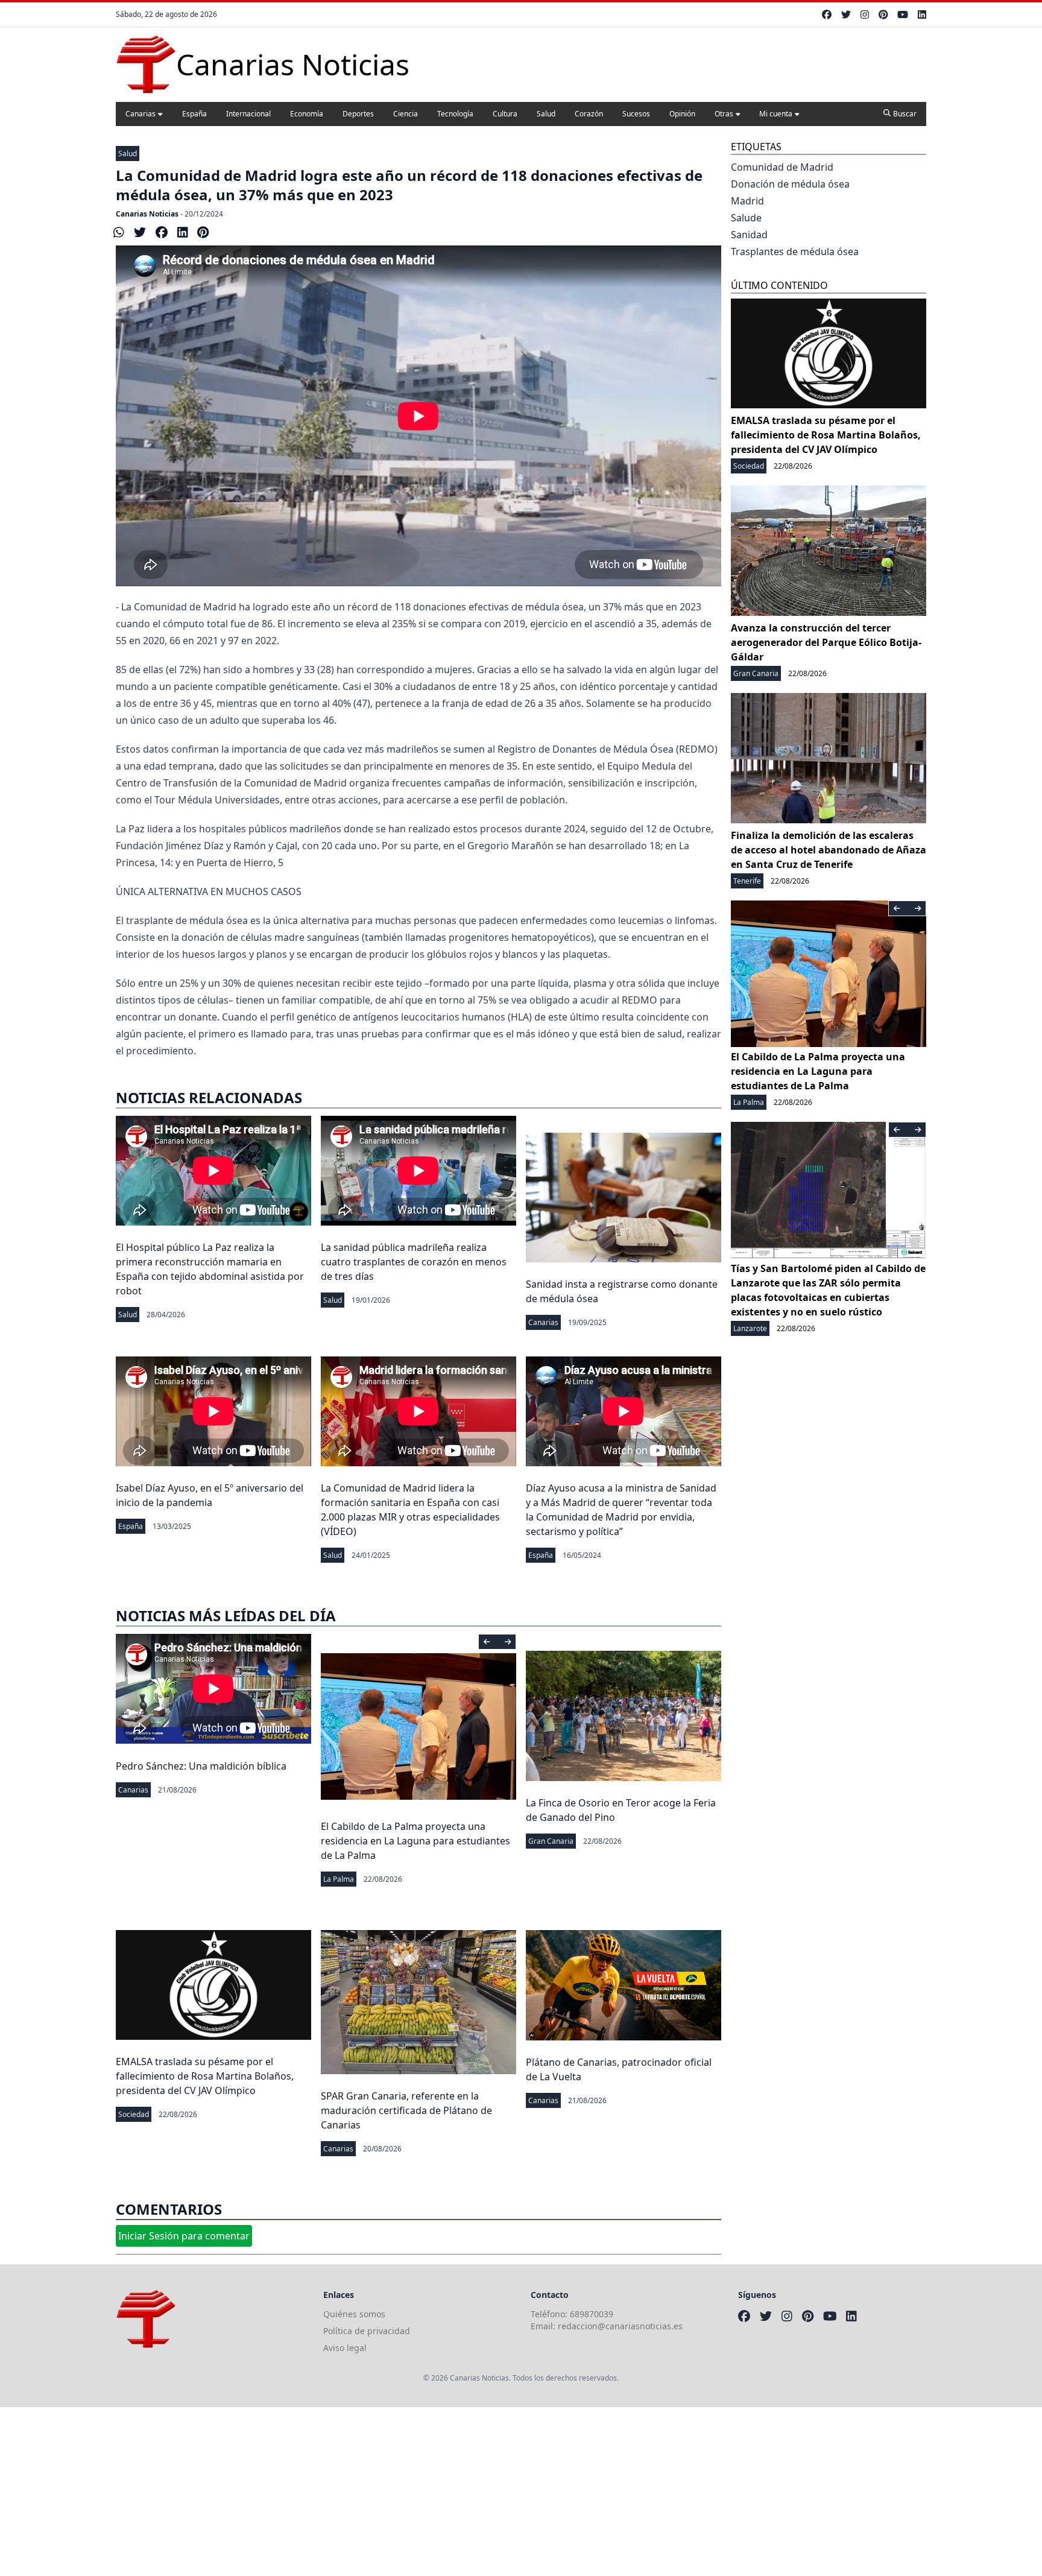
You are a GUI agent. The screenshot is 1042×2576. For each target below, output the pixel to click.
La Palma (339, 1879)
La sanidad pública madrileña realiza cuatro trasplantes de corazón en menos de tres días (414, 1262)
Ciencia (406, 114)
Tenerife (747, 881)
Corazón (589, 114)
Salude (746, 218)
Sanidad (749, 235)
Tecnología (455, 114)
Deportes (358, 114)
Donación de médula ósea (790, 184)
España (194, 114)
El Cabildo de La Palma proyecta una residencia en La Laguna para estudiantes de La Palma (415, 1841)
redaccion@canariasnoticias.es (620, 2326)
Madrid (747, 201)
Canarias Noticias (147, 214)
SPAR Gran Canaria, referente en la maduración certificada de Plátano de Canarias (406, 2110)
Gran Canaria (551, 1841)
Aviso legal (345, 2348)
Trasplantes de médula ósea (795, 252)
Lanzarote (750, 1328)
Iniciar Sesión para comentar (184, 2236)
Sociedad (134, 2114)
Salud (546, 114)
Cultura (505, 114)
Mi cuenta (776, 114)
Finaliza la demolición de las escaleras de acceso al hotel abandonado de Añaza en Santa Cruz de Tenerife (829, 850)
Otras (724, 114)
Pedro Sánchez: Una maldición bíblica (201, 1766)
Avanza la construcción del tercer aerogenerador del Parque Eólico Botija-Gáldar (826, 642)
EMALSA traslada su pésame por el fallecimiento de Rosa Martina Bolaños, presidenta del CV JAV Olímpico (205, 2076)
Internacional (248, 114)
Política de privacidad (367, 2331)
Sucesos (636, 114)
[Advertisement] (362, 2492)
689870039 (592, 2314)
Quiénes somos (354, 2314)
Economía (307, 114)
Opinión (682, 114)
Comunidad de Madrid (782, 167)
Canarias (141, 114)
